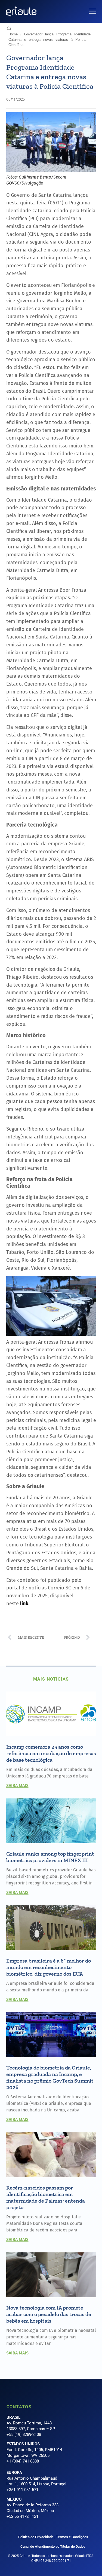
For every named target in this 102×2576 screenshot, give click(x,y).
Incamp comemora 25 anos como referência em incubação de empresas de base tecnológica (51, 1753)
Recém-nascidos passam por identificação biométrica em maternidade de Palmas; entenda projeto (46, 2197)
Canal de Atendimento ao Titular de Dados (53, 2546)
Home (13, 34)
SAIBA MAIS (17, 1786)
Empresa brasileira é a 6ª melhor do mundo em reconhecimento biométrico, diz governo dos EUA (49, 1967)
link (24, 1604)
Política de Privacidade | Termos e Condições (53, 2537)
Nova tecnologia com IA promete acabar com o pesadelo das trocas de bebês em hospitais (49, 2314)
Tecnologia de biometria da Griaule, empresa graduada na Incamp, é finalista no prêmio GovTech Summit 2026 (50, 2077)
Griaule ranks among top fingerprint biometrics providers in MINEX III (50, 1857)
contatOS (19, 2407)
